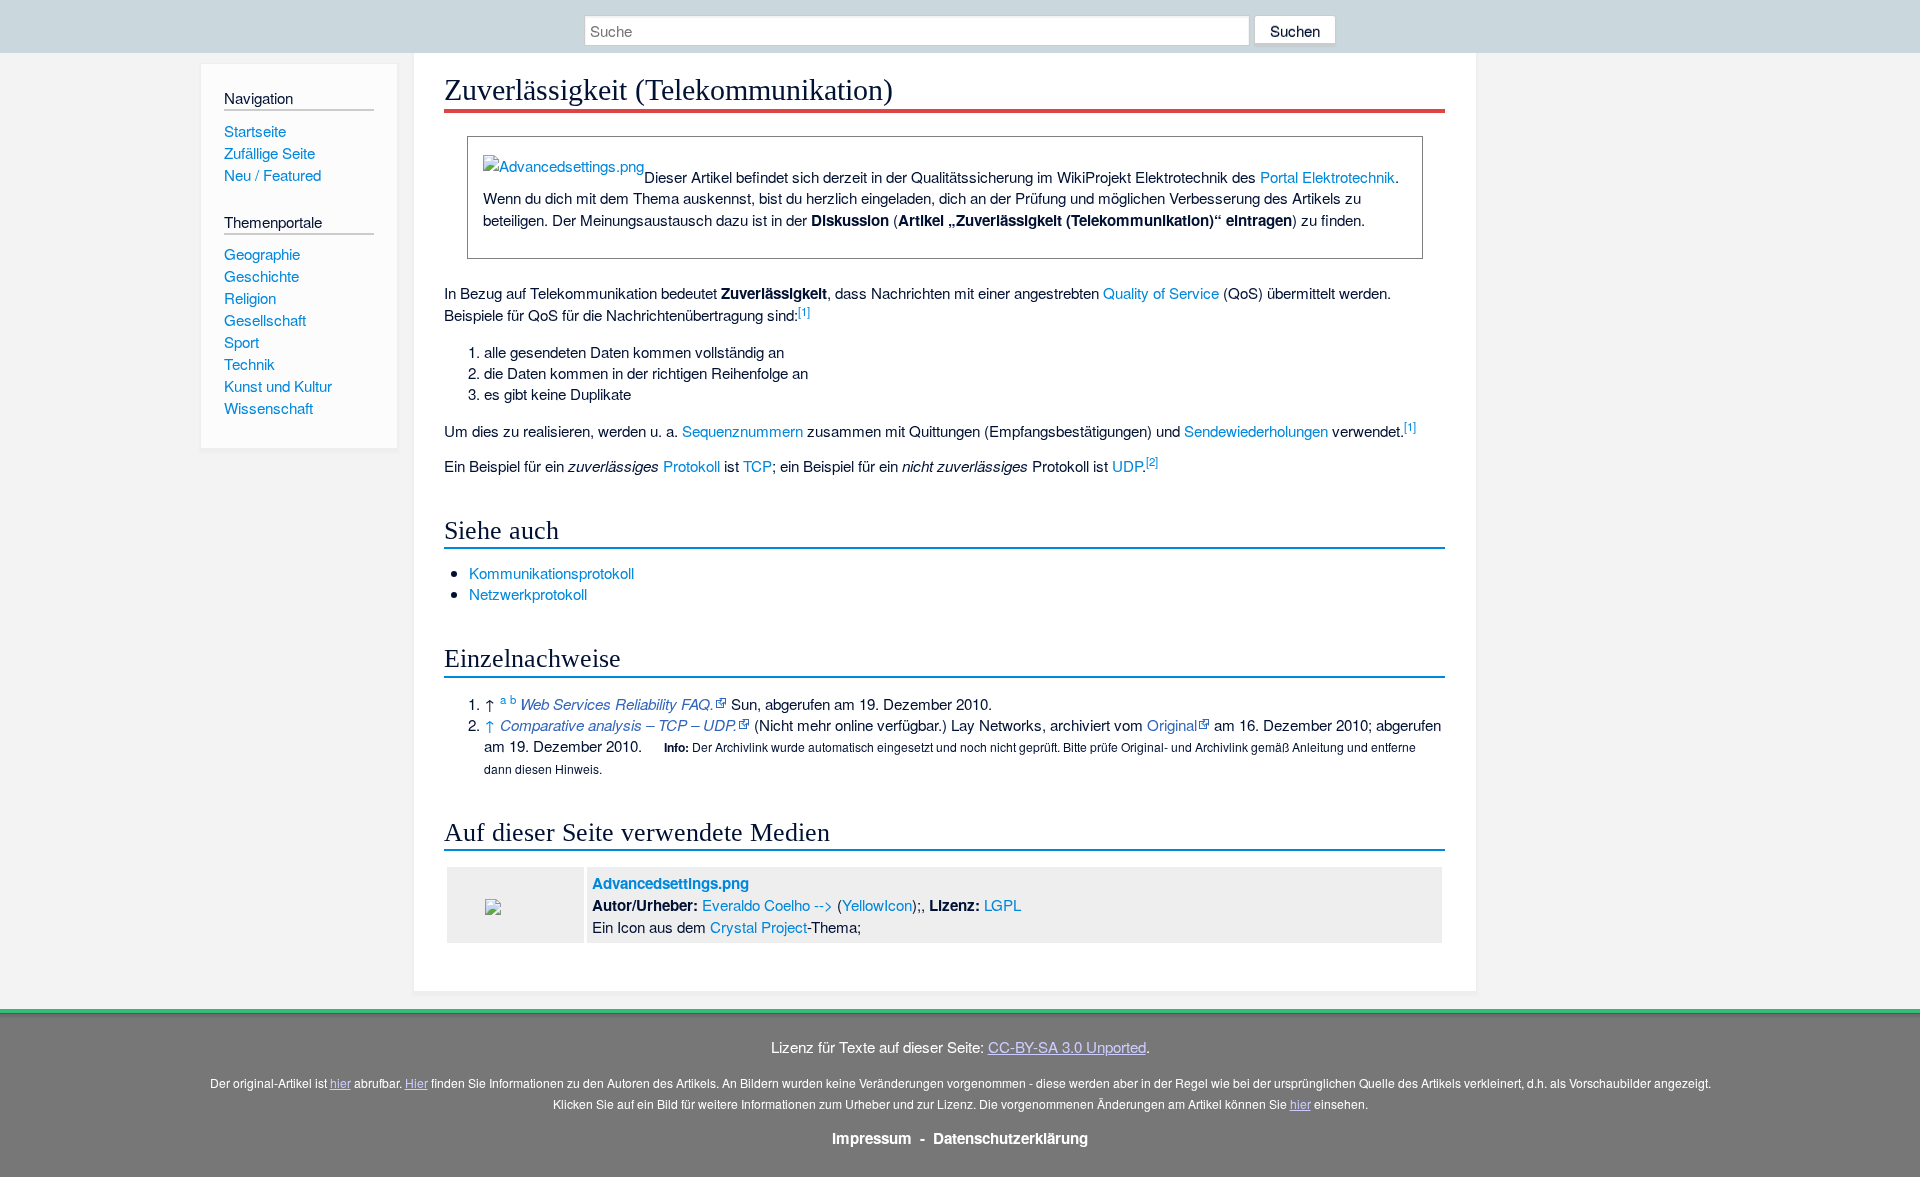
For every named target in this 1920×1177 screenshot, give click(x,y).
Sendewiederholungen (1256, 430)
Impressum (872, 1138)
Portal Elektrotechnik (1327, 176)
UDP (1127, 465)
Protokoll (691, 465)
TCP (757, 465)
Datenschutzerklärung (1010, 1138)
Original (1172, 724)
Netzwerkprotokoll (528, 593)
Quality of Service (1161, 292)
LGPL (1002, 904)
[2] (1152, 461)
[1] (804, 311)
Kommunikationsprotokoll (551, 572)
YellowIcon (877, 904)
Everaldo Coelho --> (767, 904)
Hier (416, 1082)
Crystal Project (758, 926)
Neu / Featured (272, 174)
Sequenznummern (742, 430)
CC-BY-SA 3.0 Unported (1067, 1046)
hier (340, 1082)
